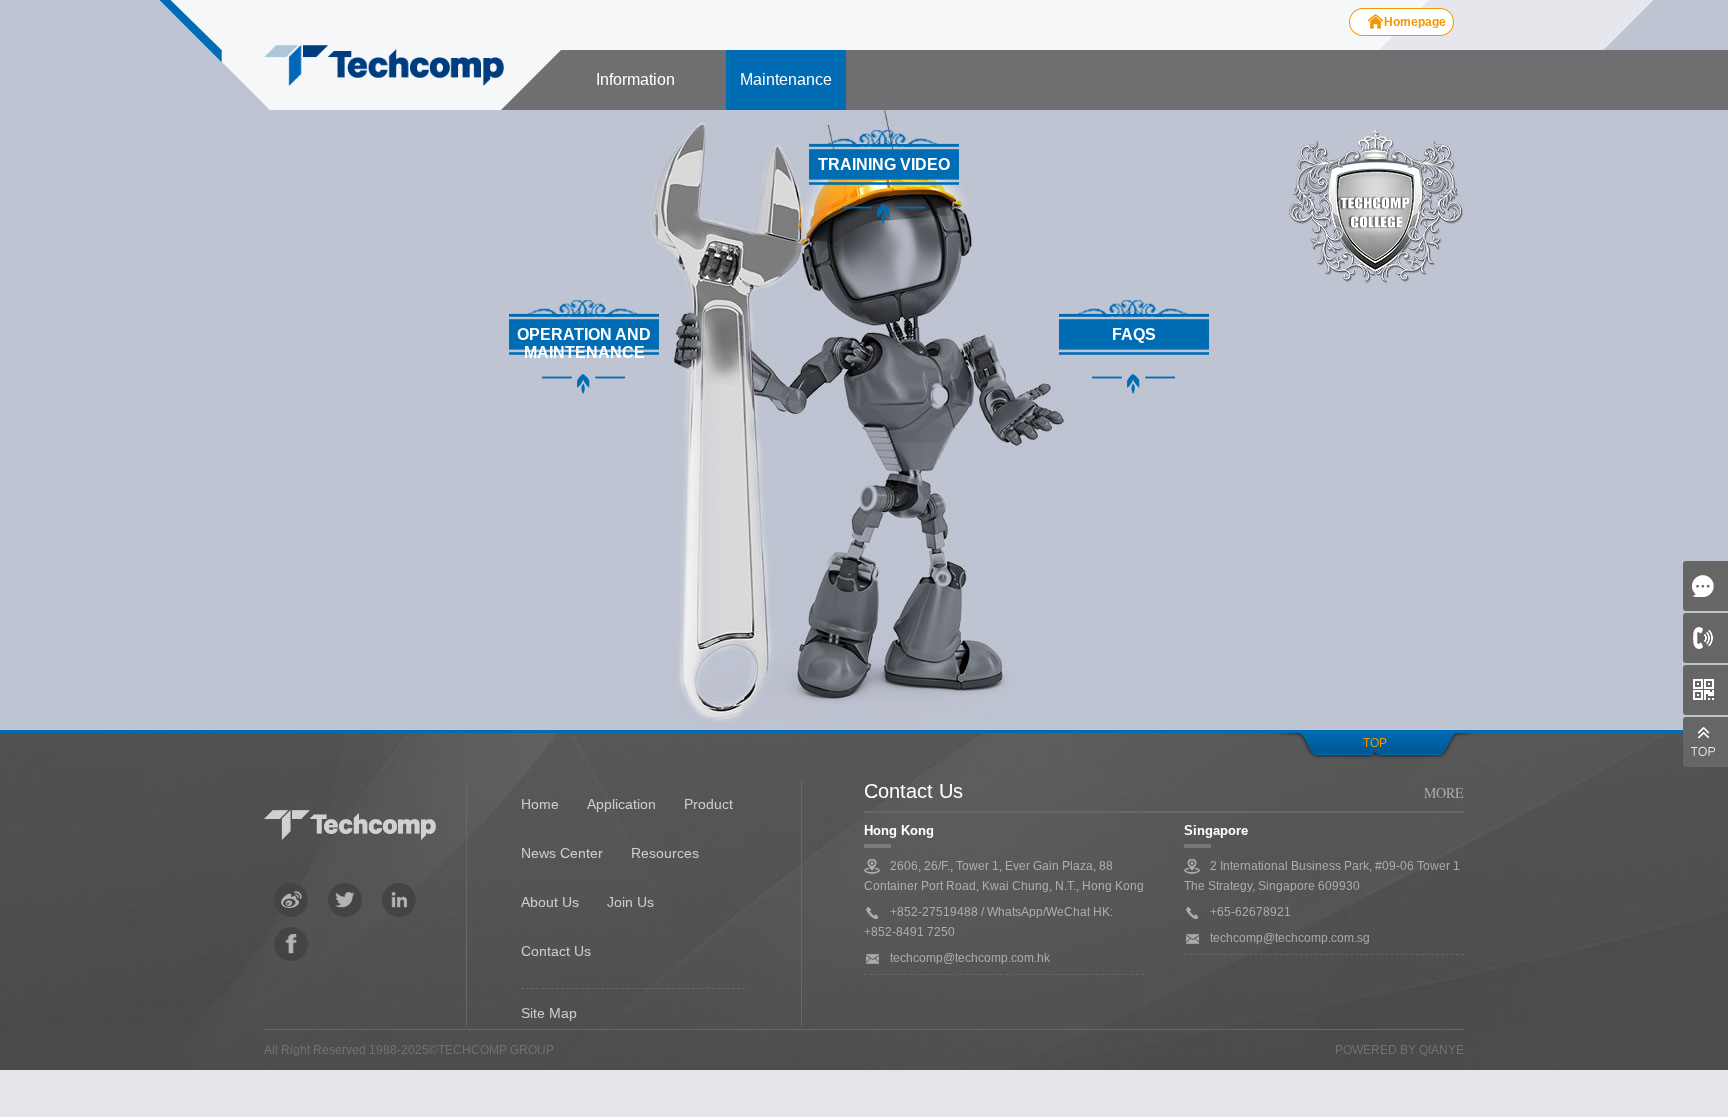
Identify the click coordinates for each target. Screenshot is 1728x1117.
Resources (665, 853)
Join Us (630, 902)
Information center (635, 90)
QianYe (1441, 1050)
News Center (562, 853)
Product (708, 804)
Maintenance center (786, 90)
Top (1375, 743)
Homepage (1415, 22)
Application (621, 804)
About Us (550, 902)
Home (540, 804)
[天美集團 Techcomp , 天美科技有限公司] (384, 67)
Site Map (549, 1013)
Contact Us (556, 951)
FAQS (1134, 334)
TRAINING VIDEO (884, 164)
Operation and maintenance (584, 343)
